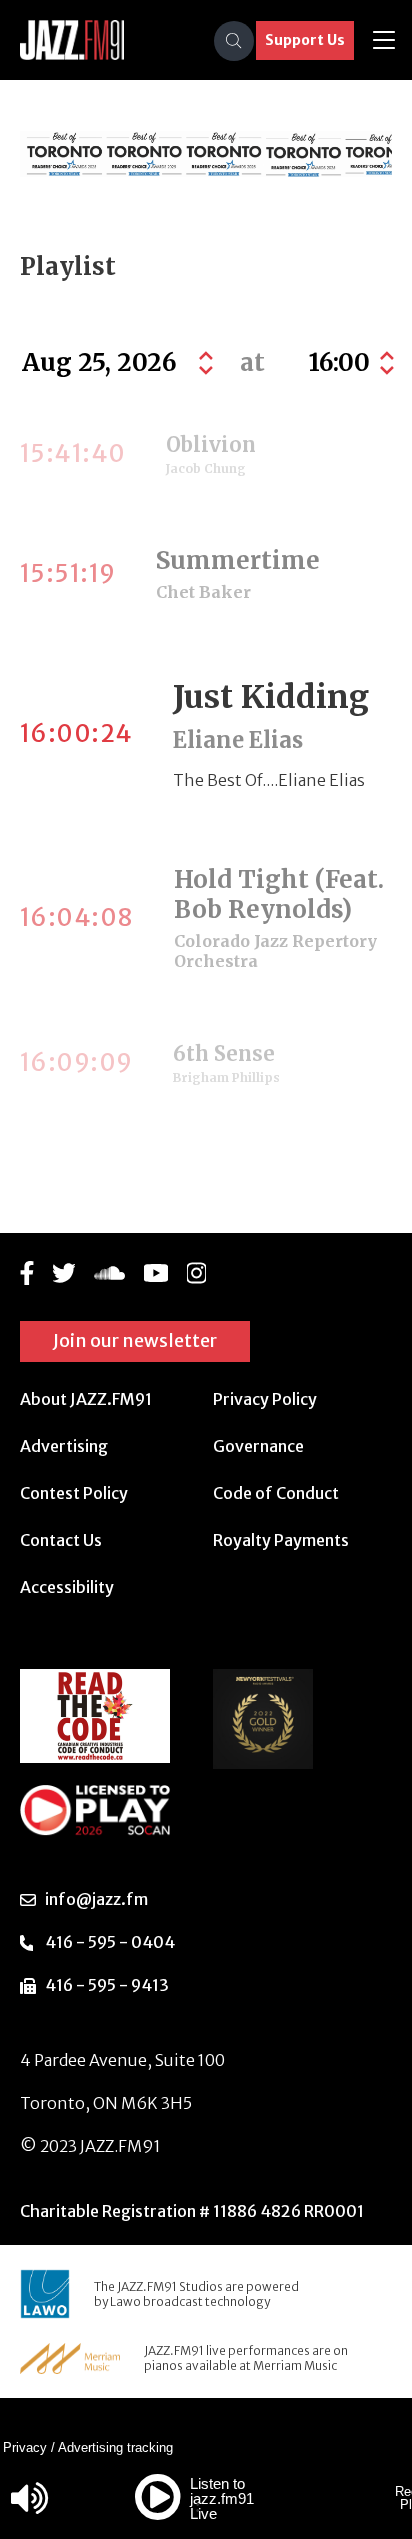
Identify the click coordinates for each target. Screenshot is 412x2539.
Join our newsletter (135, 1340)
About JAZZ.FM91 (86, 1399)
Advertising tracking (115, 2447)
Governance (258, 1446)
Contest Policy (74, 1493)
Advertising (64, 1446)
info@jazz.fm (96, 1899)
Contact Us (61, 1540)
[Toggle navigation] (384, 40)
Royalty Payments (281, 1540)
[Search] (234, 41)
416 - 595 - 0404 (110, 1942)
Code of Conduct (276, 1493)
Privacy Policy (265, 1399)
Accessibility (67, 1587)
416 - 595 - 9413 (107, 1985)
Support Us (305, 40)
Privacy (25, 2447)
